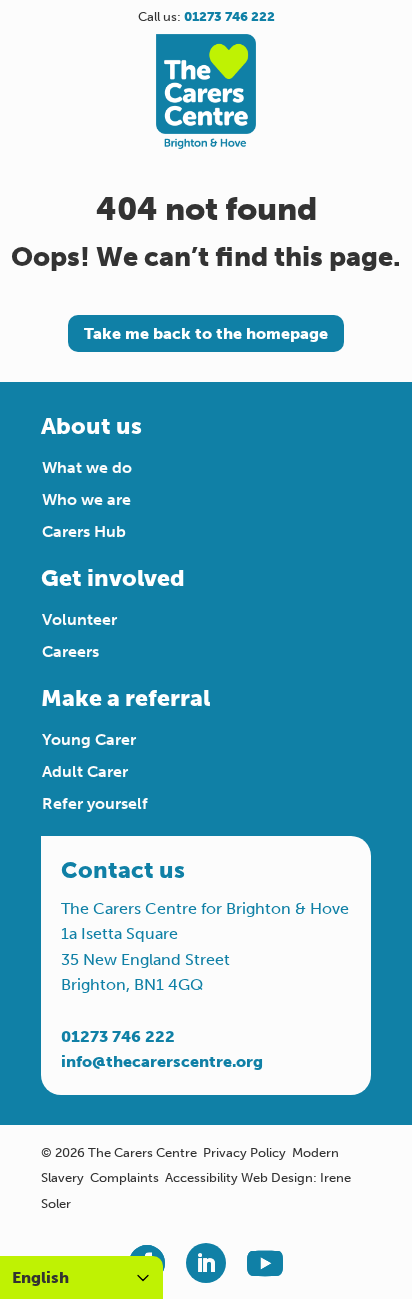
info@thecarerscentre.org (162, 1061)
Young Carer (89, 739)
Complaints (124, 1177)
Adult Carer (85, 771)
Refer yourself (95, 803)
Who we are (86, 499)
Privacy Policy (244, 1152)
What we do (87, 467)
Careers (70, 651)
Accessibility (201, 1177)
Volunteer (79, 619)
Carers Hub (84, 531)
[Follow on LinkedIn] (206, 1263)
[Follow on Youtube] (265, 1263)
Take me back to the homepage (206, 333)
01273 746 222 (118, 1036)
